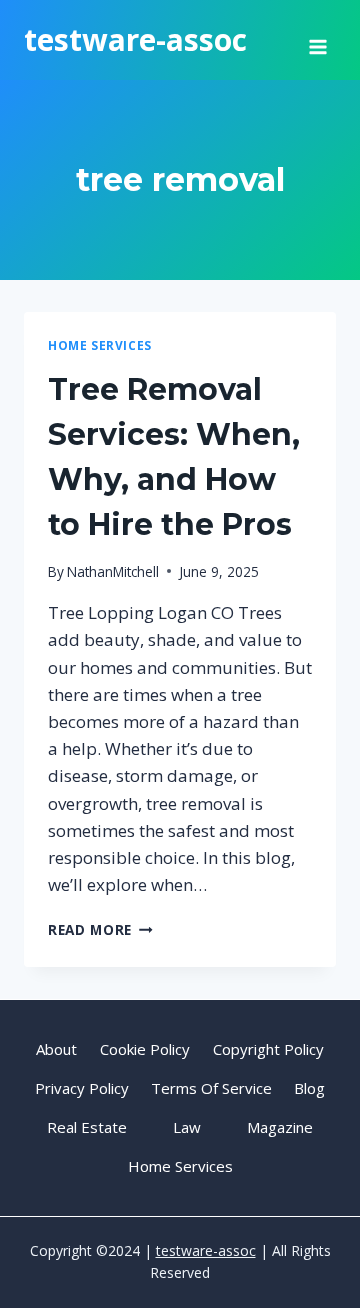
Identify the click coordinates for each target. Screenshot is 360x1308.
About (56, 1049)
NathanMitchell (113, 571)
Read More (100, 929)
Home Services (100, 345)
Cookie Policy (145, 1049)
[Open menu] (317, 40)
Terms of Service (211, 1088)
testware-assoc (206, 1250)
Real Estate (87, 1127)
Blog (309, 1088)
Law (187, 1127)
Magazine (280, 1127)
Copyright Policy (268, 1049)
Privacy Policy (82, 1088)
